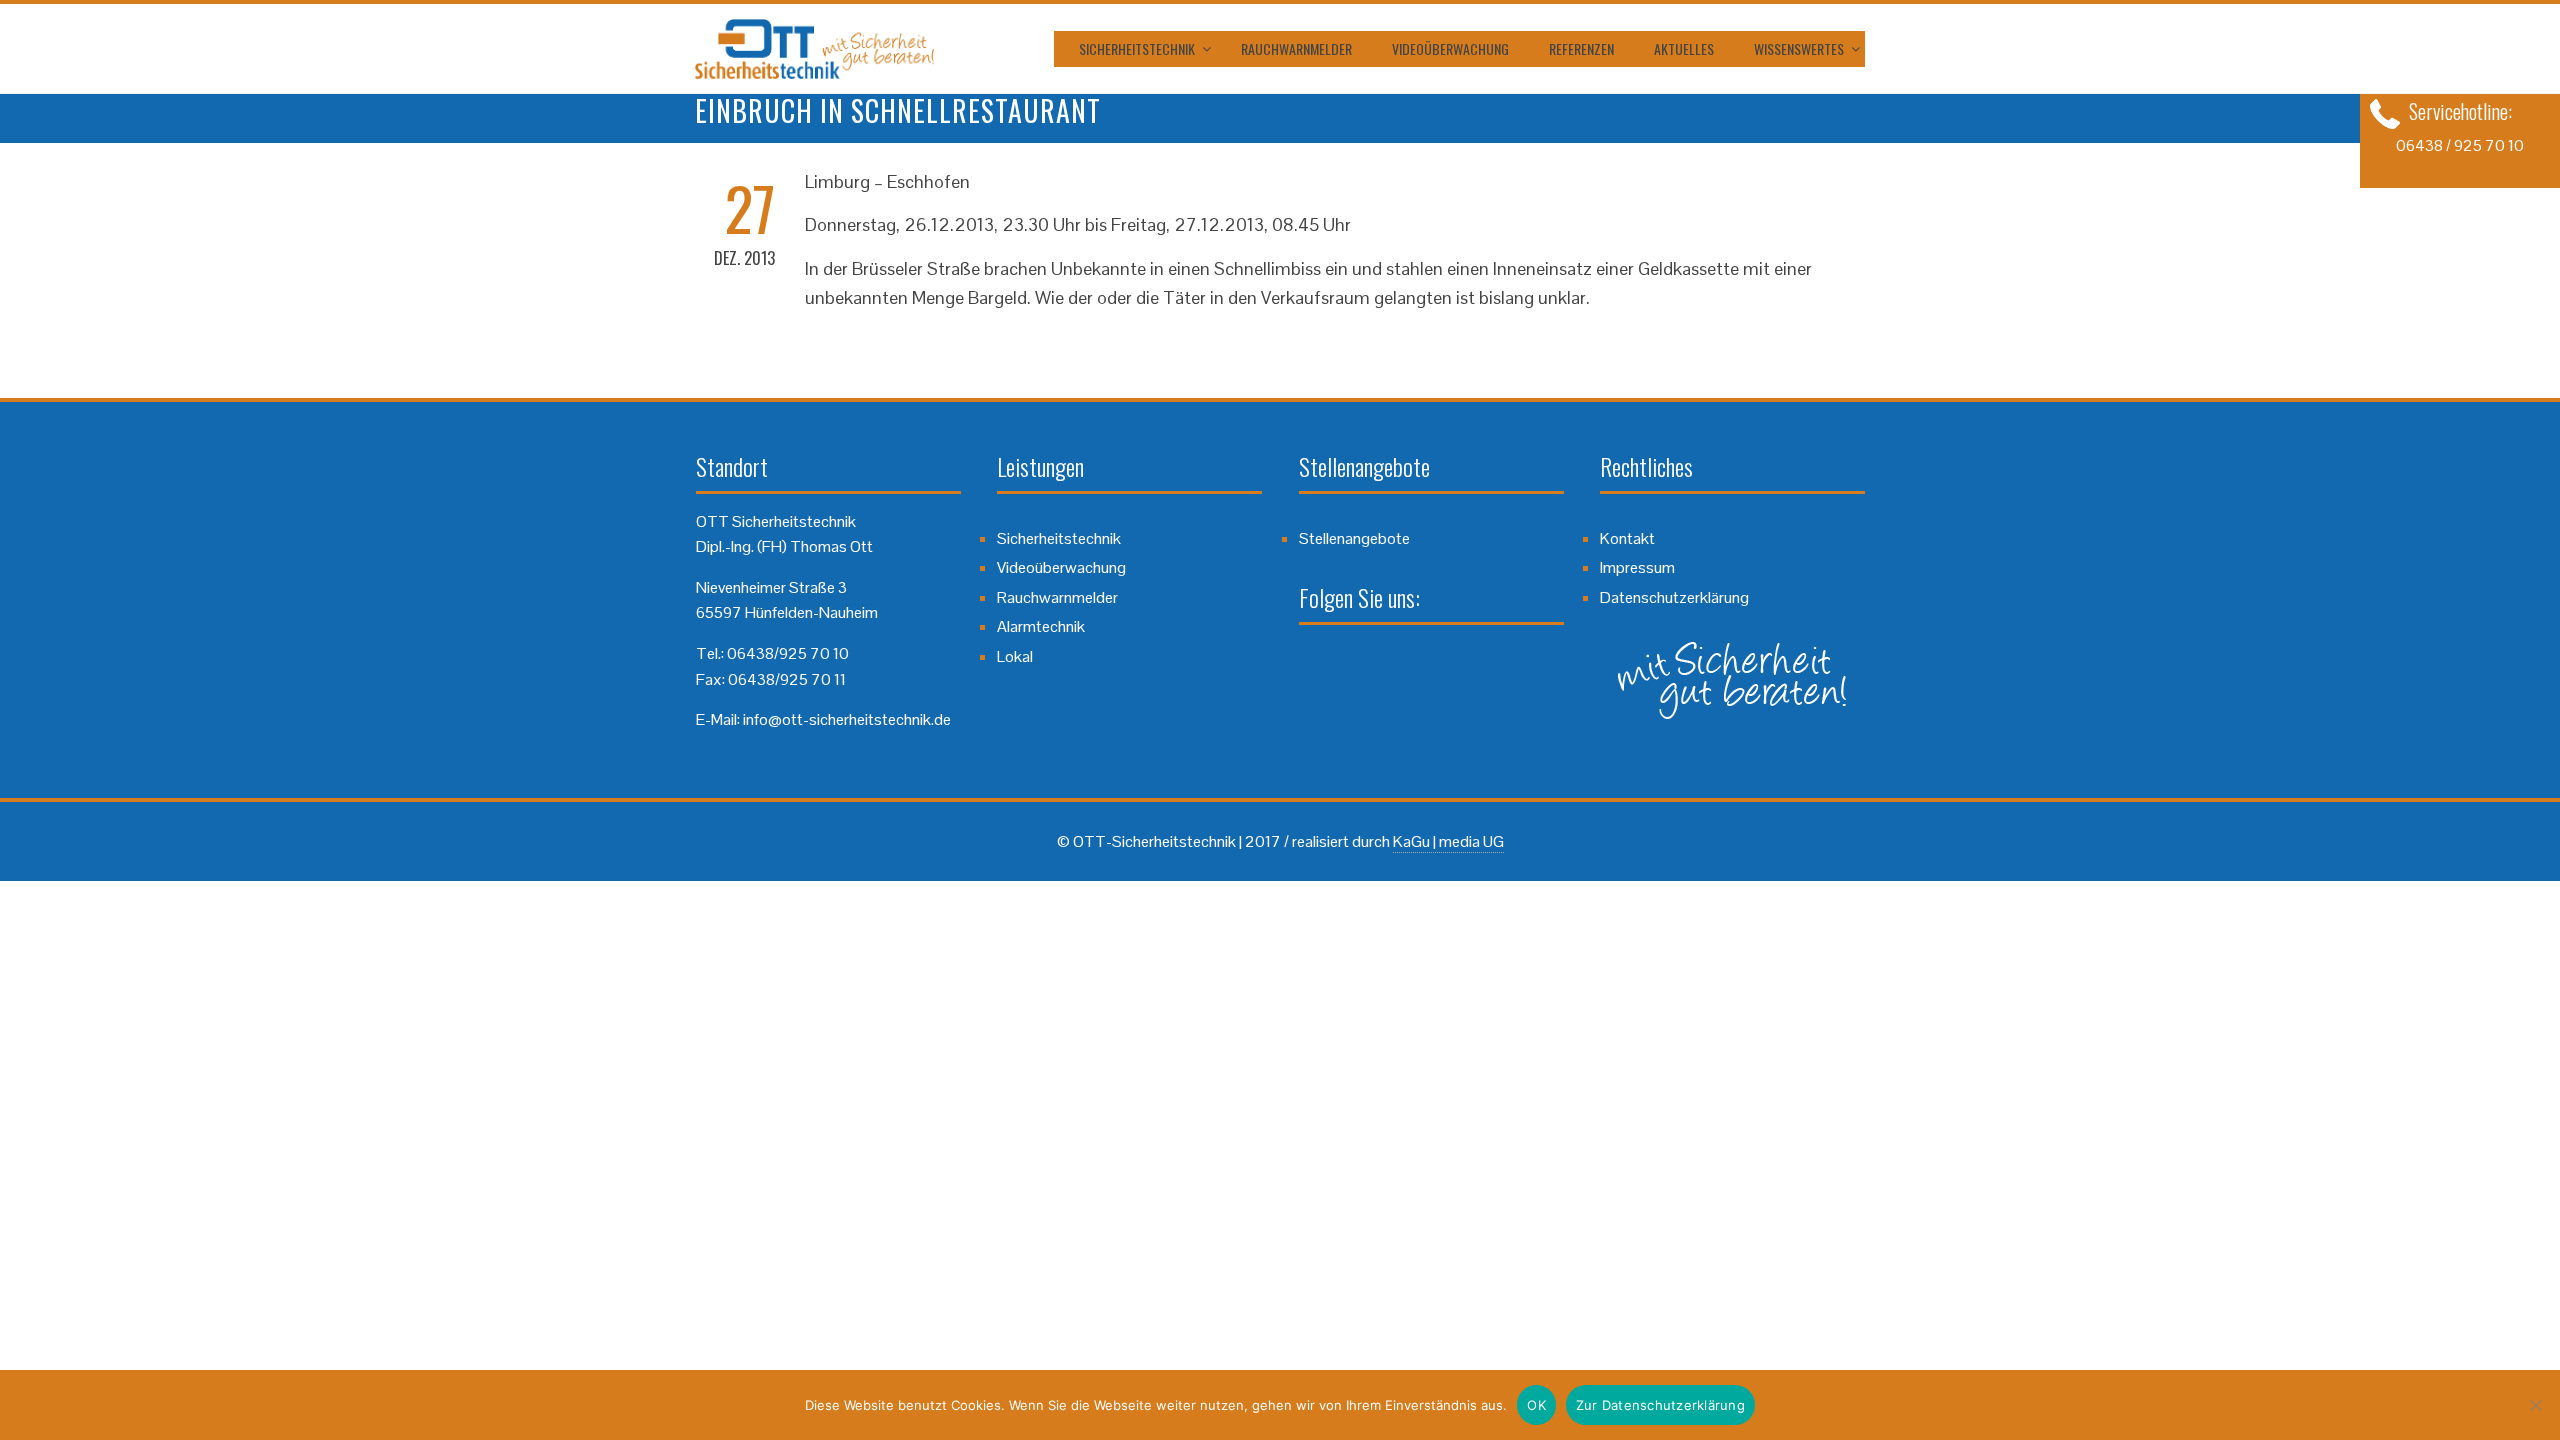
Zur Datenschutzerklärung (1660, 1405)
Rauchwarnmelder (1296, 48)
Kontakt (1627, 538)
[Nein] (2535, 1405)
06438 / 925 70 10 (2460, 145)
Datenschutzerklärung (1674, 597)
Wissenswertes (1799, 48)
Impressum (1637, 567)
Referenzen (1581, 48)
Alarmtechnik (1041, 626)
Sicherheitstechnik (1137, 48)
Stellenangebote (1354, 538)
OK (1536, 1405)
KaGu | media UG (1448, 841)
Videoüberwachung (1450, 48)
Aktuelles (1684, 48)
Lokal (1015, 656)
